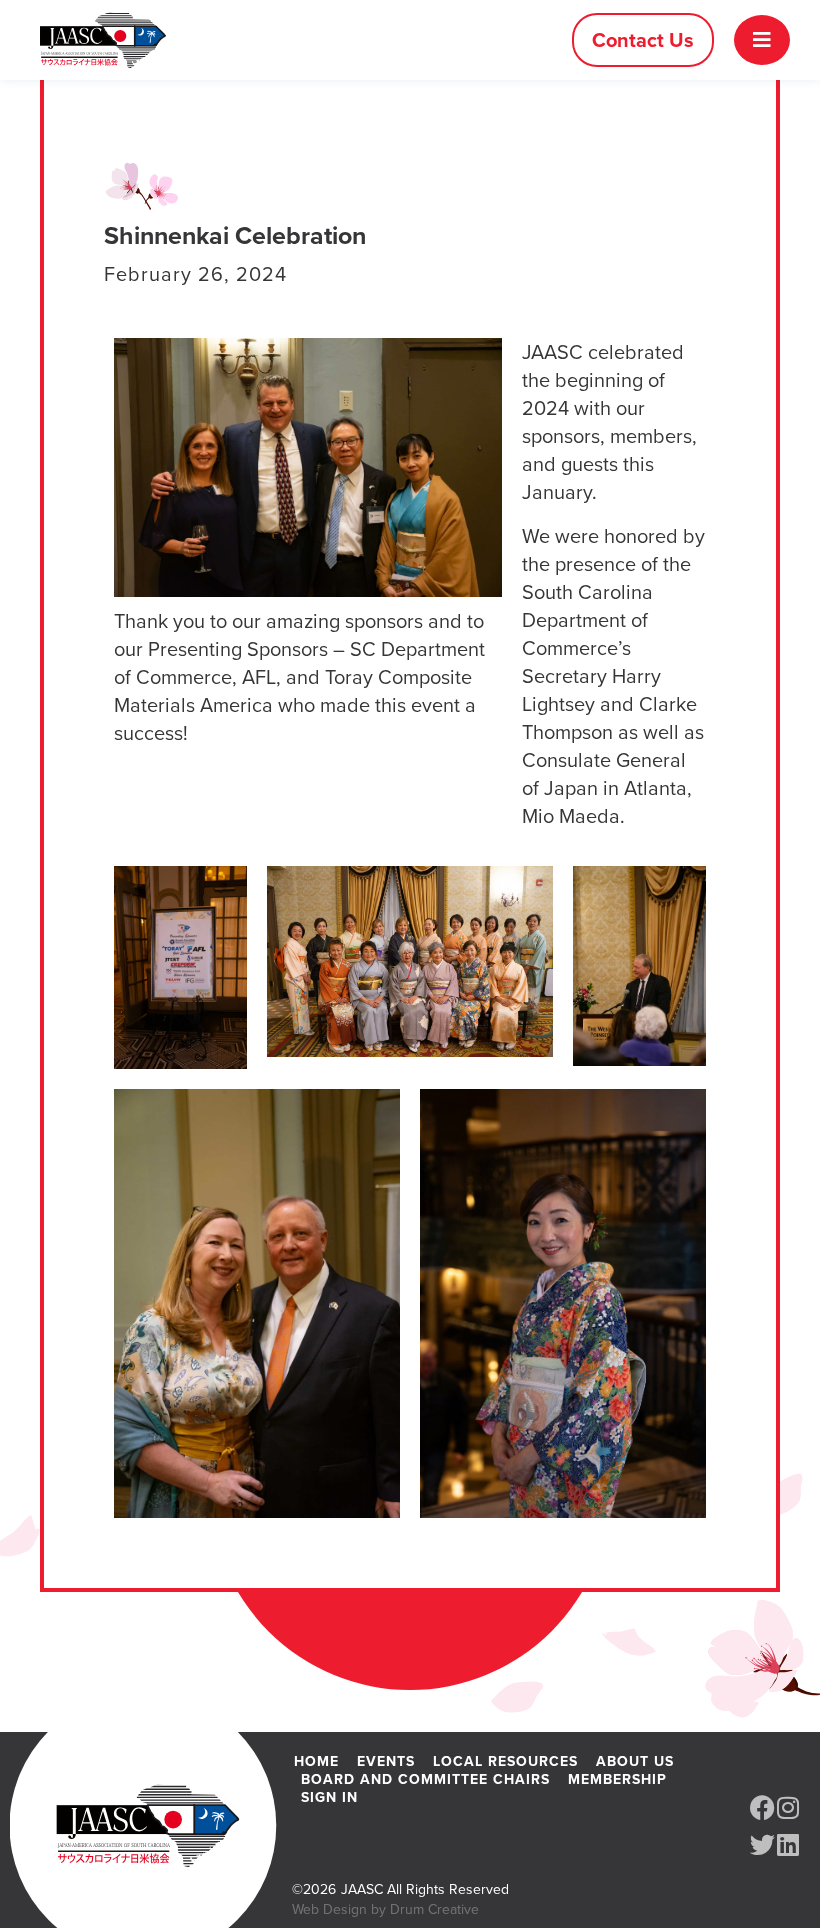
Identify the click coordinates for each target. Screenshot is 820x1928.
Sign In (329, 1797)
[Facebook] (762, 1807)
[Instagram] (787, 1807)
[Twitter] (762, 1844)
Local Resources (505, 1761)
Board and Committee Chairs (425, 1779)
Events (386, 1761)
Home (316, 1761)
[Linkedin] (787, 1844)
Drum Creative (434, 1909)
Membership (617, 1779)
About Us (635, 1761)
